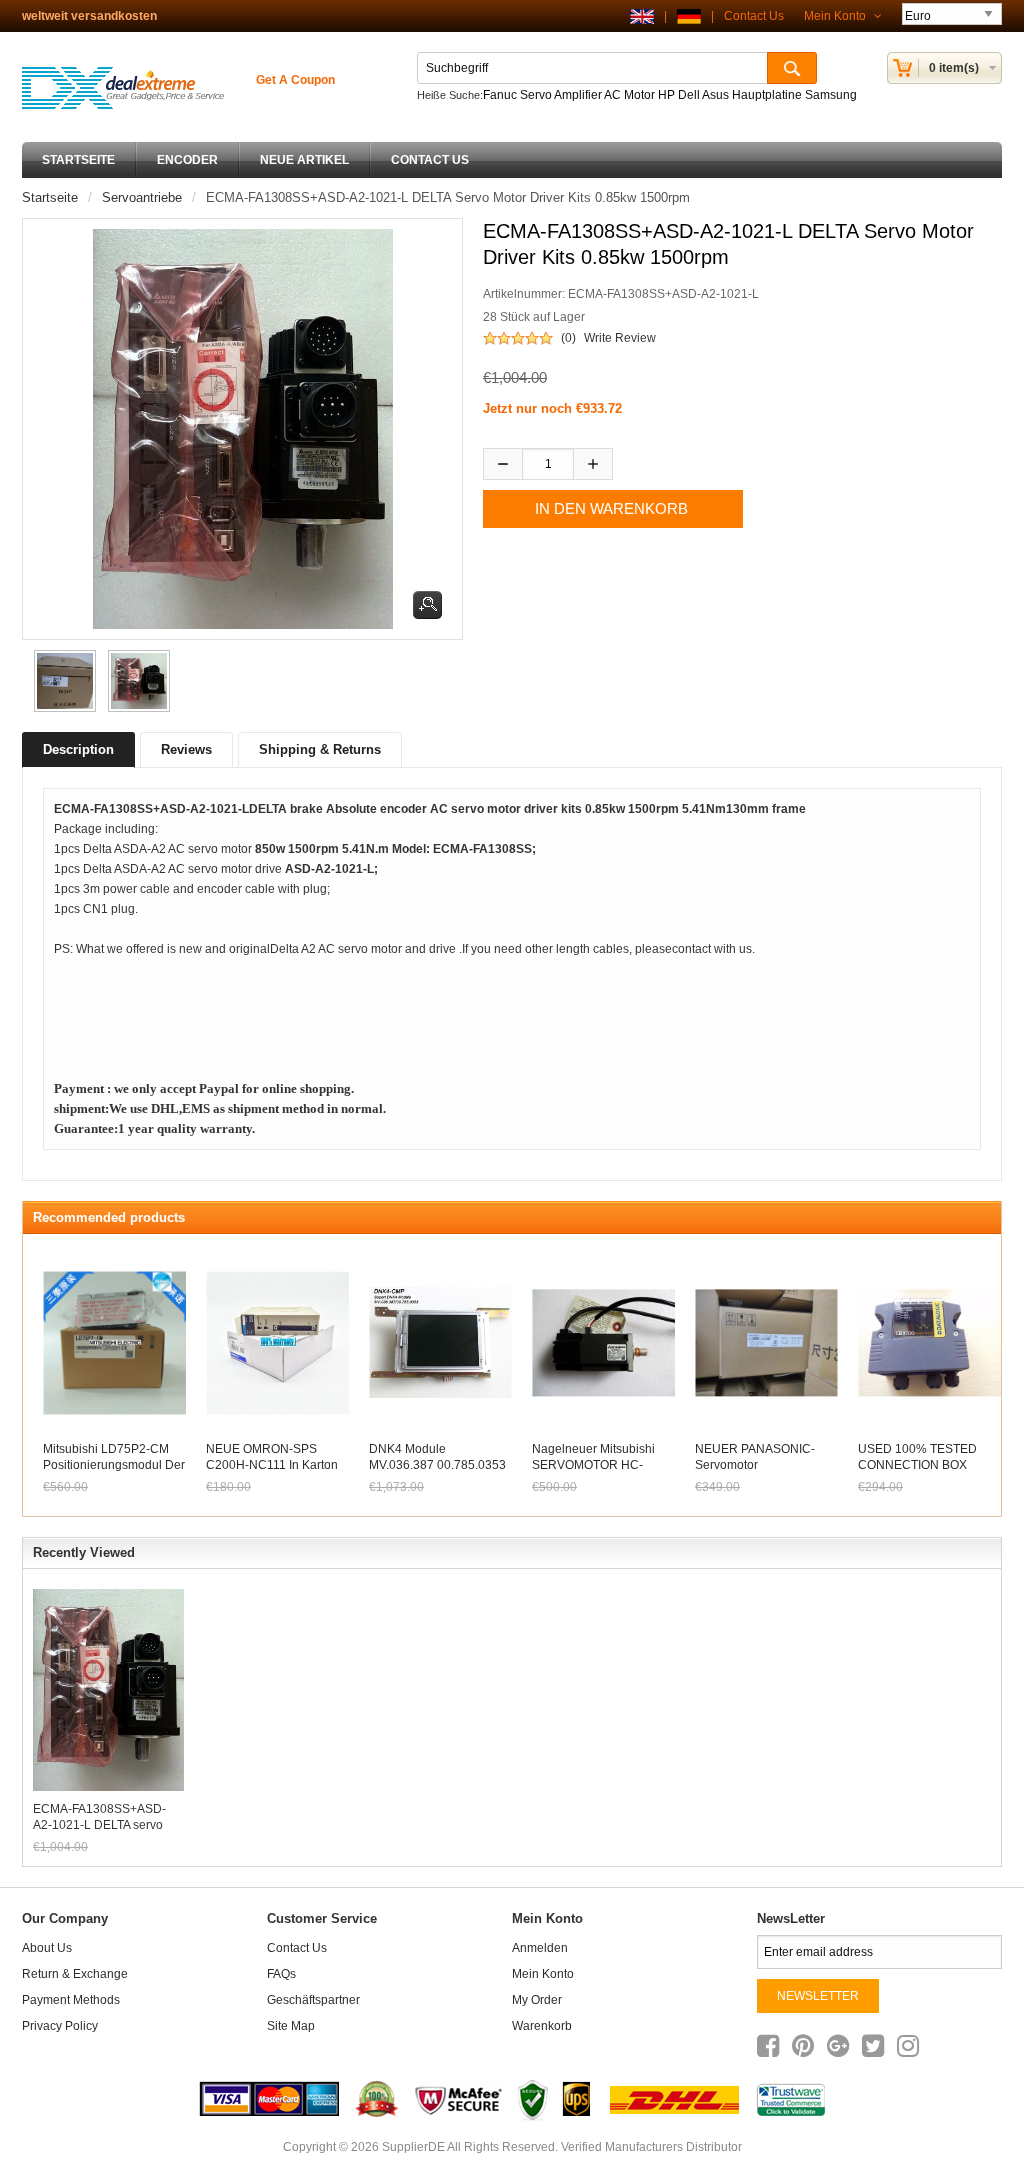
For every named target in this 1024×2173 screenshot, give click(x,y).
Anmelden (540, 1948)
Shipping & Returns (320, 749)
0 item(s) (954, 68)
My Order (537, 2000)
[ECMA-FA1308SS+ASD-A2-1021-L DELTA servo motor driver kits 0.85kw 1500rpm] (62, 681)
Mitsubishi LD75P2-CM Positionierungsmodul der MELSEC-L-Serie (114, 1465)
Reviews (186, 749)
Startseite (78, 160)
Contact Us (754, 16)
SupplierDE (413, 2147)
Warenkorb (542, 2026)
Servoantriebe (142, 197)
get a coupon (295, 80)
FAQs (281, 1974)
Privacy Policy (60, 2026)
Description (78, 749)
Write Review (620, 338)
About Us (47, 1948)
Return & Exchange (75, 1974)
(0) (568, 338)
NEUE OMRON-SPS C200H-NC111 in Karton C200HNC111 (272, 1465)
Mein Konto (836, 16)
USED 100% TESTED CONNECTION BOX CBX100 (917, 1465)
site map (291, 2026)
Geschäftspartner (313, 2000)
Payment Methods (71, 2000)
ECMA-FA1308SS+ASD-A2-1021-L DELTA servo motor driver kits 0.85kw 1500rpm (99, 1817)
